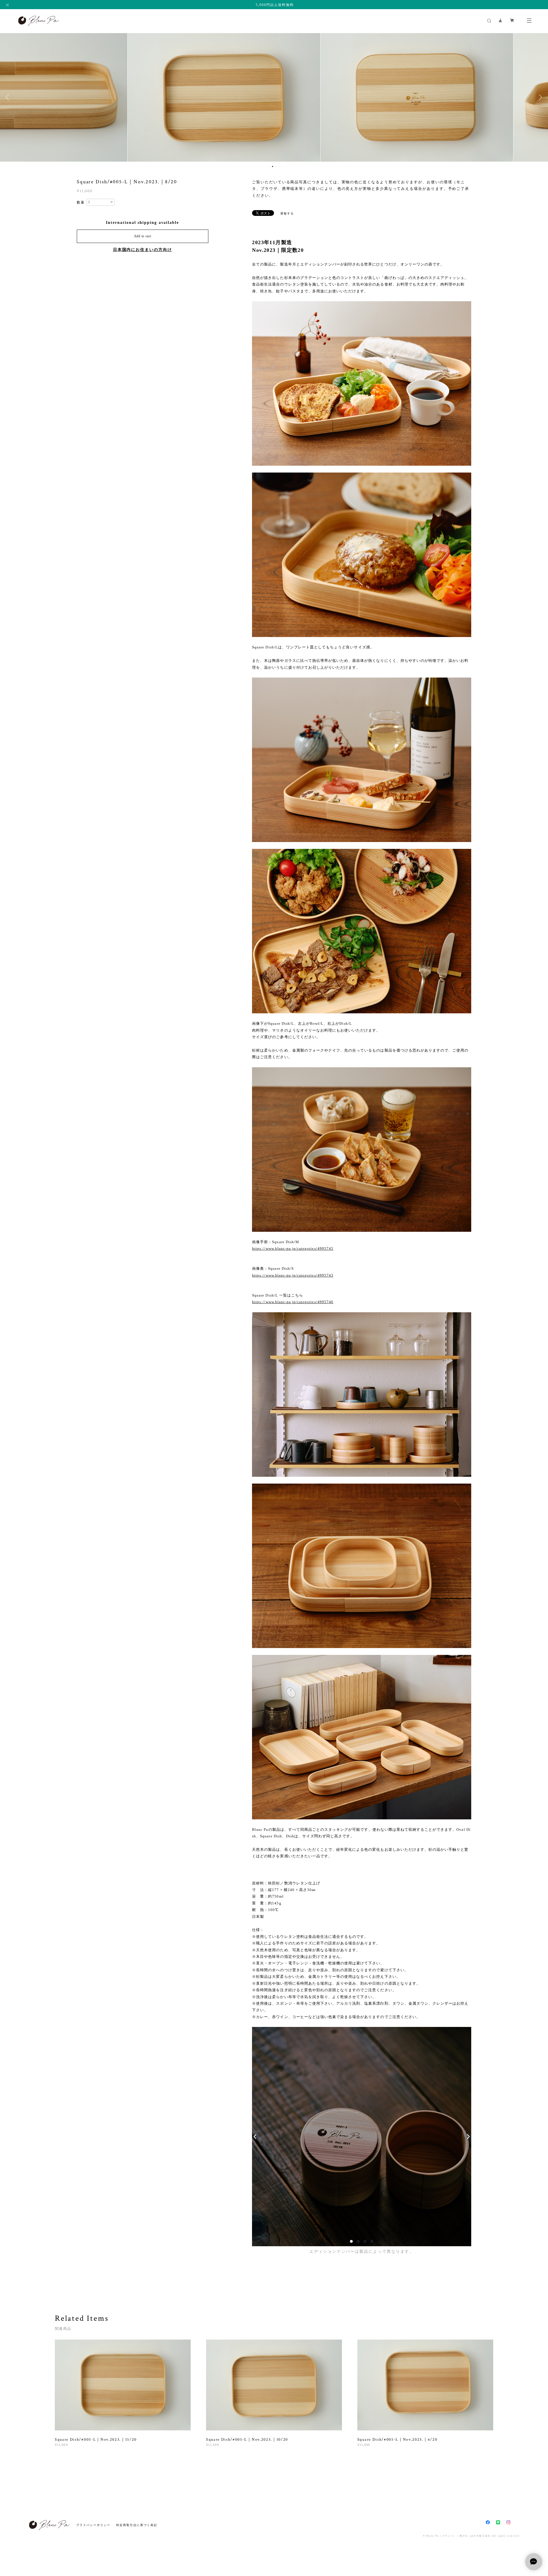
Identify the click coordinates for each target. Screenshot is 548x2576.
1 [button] (269, 166)
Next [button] (539, 97)
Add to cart (143, 236)
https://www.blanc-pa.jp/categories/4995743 (293, 1275)
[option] (274, 97)
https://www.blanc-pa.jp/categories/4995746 (293, 1302)
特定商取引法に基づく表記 (137, 2525)
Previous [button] (9, 97)
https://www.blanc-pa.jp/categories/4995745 (293, 1248)
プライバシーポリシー (93, 2525)
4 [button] (280, 166)
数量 (81, 202)
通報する (287, 213)
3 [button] (276, 166)
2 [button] (273, 166)
